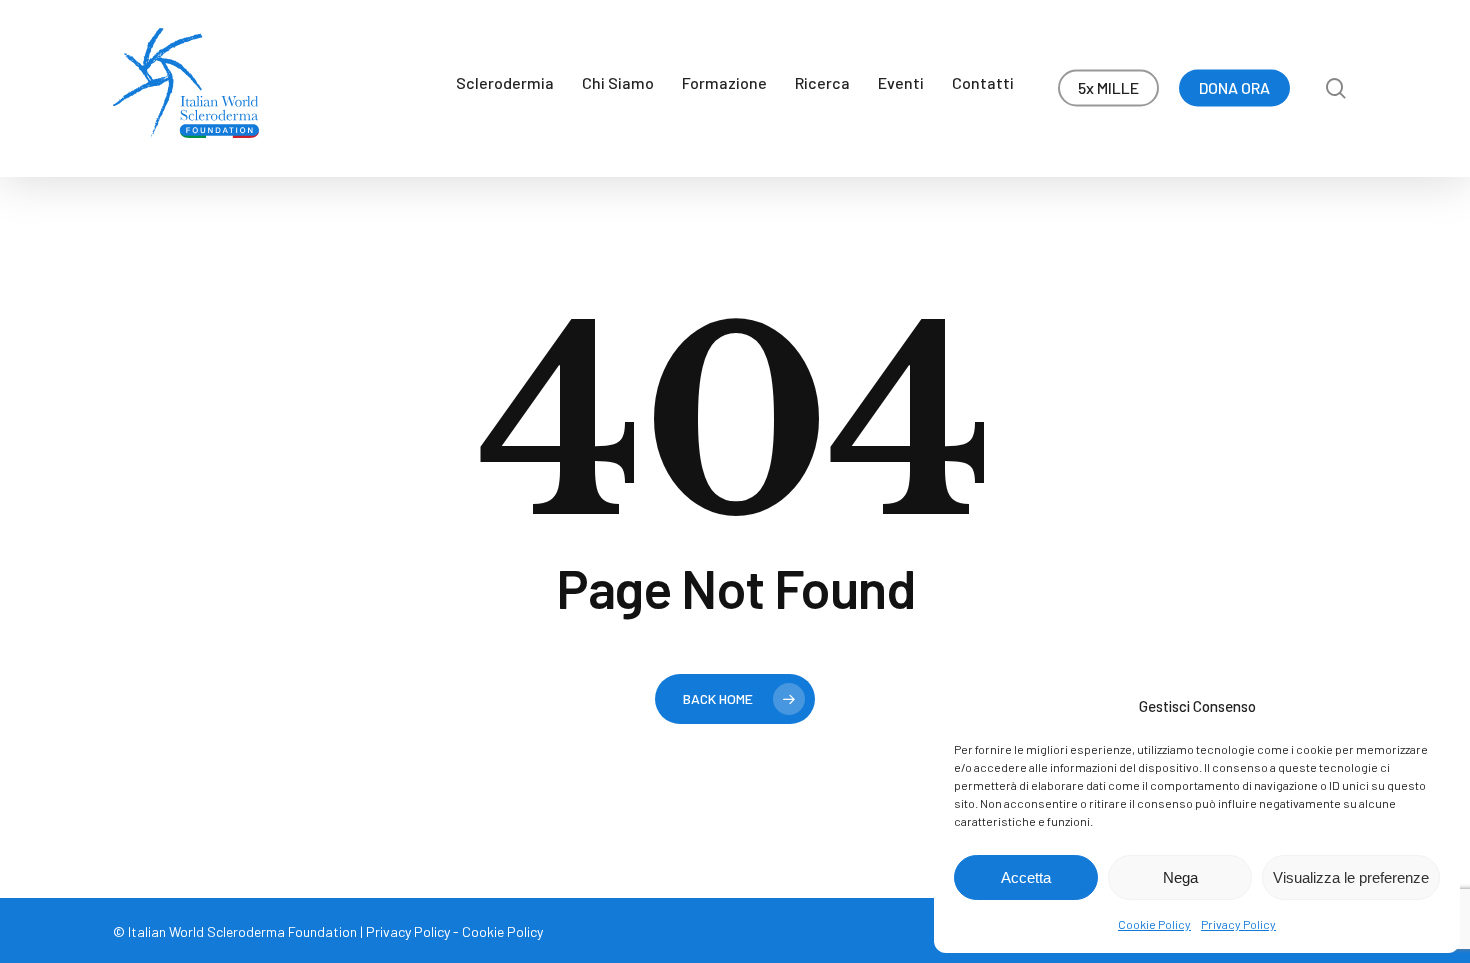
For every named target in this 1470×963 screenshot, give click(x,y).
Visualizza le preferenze (1351, 877)
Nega (1180, 877)
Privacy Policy (1238, 924)
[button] (1432, 10)
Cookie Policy (1154, 924)
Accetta (1026, 877)
